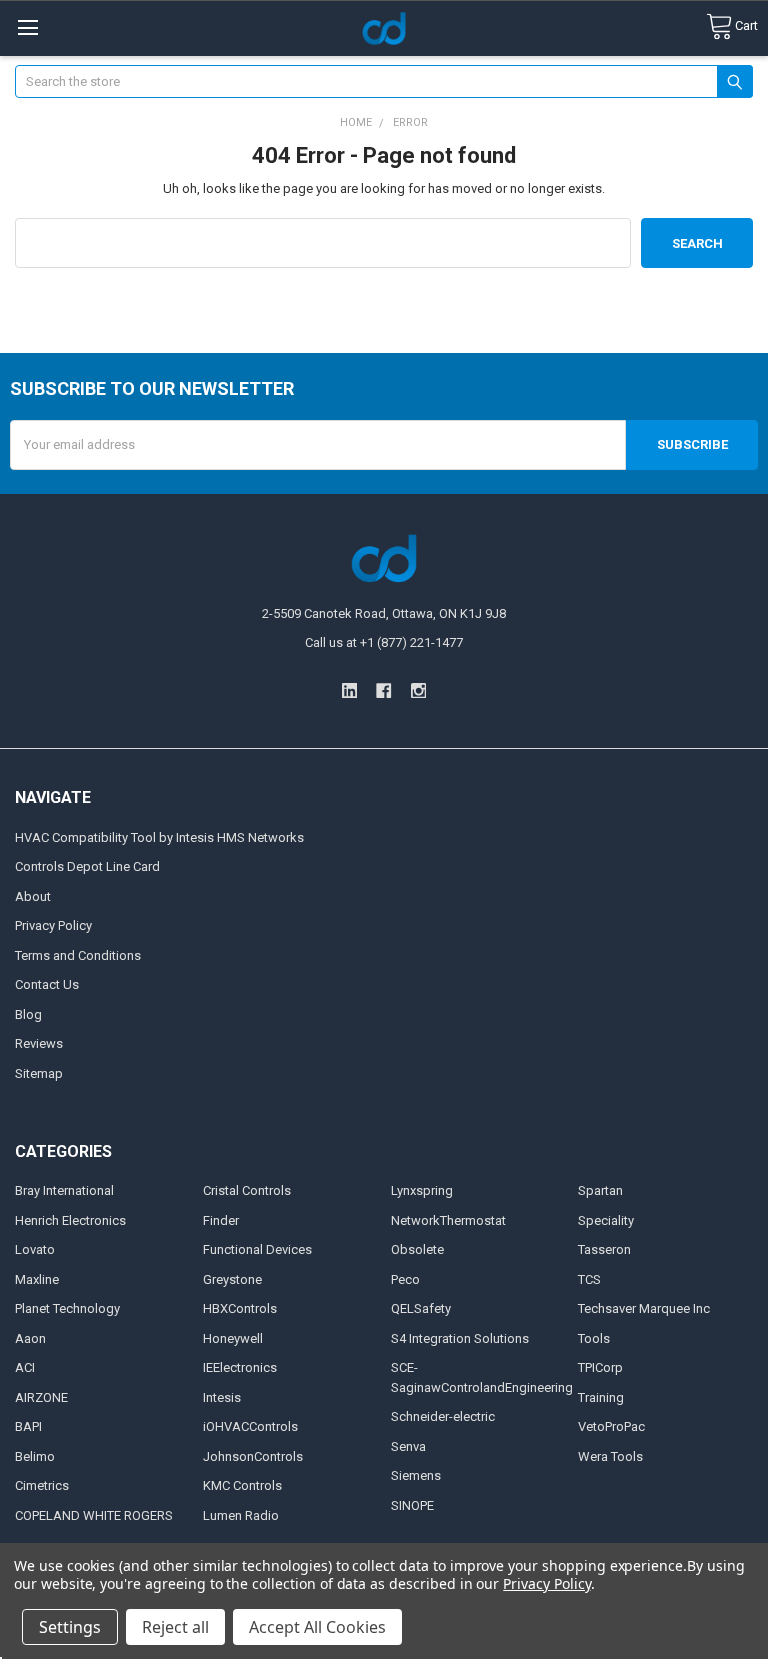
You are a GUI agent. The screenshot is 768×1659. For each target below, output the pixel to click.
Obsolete (417, 1249)
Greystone (232, 1279)
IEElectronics (240, 1367)
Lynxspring (422, 1190)
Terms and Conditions (78, 955)
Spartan (600, 1190)
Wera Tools (610, 1456)
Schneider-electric (443, 1416)
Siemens (416, 1475)
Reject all (175, 1627)
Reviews (39, 1043)
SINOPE (412, 1505)
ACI (25, 1367)
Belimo (35, 1456)
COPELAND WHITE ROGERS (94, 1515)
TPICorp (600, 1367)
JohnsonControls (253, 1456)
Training (601, 1397)
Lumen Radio (241, 1515)
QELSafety (421, 1308)
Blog (28, 1014)
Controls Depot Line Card (87, 866)
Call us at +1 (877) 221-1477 (384, 642)
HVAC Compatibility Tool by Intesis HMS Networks (159, 837)
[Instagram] (418, 690)
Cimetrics (42, 1485)
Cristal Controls (247, 1190)
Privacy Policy (53, 925)
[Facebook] (383, 690)
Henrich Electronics (70, 1220)
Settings (70, 1627)
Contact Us (47, 984)
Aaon (30, 1338)
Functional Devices (257, 1249)
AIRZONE (41, 1397)
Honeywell (233, 1338)
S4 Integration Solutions (460, 1338)
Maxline (37, 1279)
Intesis (222, 1397)
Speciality (606, 1220)
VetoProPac (611, 1426)
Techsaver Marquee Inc (644, 1308)
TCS (589, 1279)
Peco (405, 1279)
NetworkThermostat (448, 1220)
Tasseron (604, 1249)
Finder (221, 1220)
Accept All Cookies (317, 1627)
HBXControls (240, 1308)
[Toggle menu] (27, 27)
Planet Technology (67, 1308)
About (33, 896)
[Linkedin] (349, 690)
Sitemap (39, 1073)
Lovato (35, 1249)
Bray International (64, 1190)
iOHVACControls (250, 1426)
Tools (594, 1338)
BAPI (28, 1426)
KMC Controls (242, 1485)
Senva (408, 1446)
